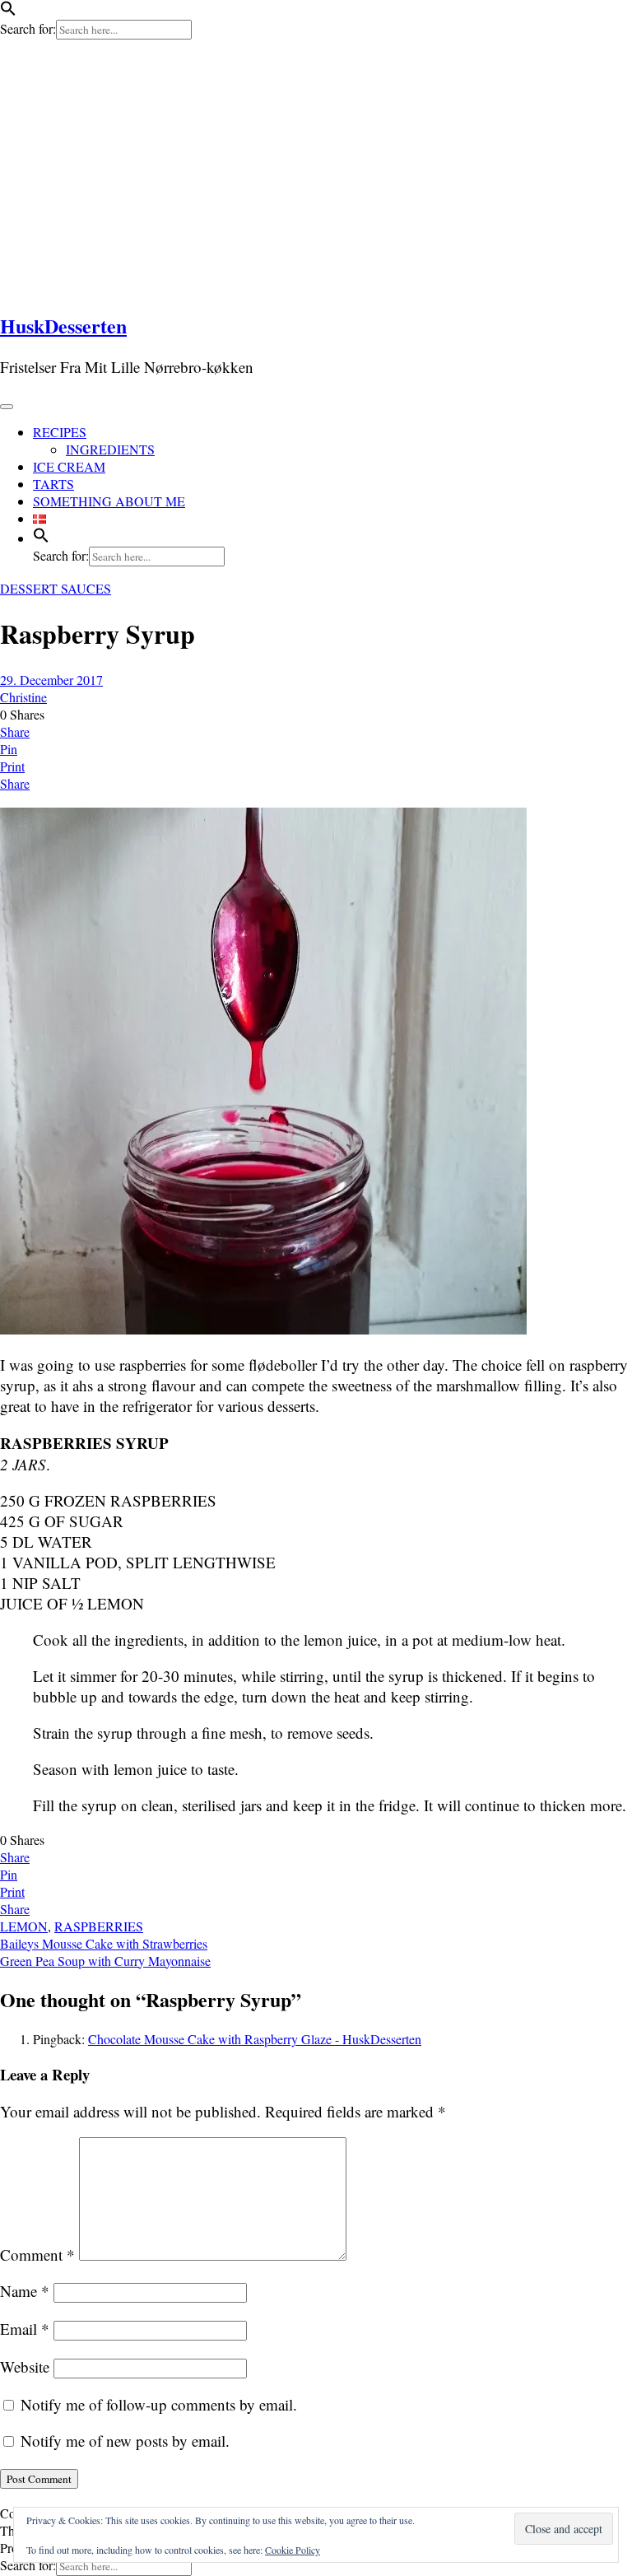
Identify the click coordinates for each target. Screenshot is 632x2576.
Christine (23, 697)
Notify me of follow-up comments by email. (159, 2404)
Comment (37, 2255)
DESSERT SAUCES (56, 588)
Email (25, 2329)
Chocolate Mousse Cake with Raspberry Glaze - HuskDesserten (255, 2039)
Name (25, 2291)
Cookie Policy (293, 2550)
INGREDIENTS (110, 449)
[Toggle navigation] (7, 407)
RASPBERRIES (99, 1926)
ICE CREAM (69, 466)
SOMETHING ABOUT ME (109, 501)
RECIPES (60, 432)
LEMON (24, 1926)
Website (25, 2366)
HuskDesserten (63, 326)
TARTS (53, 484)
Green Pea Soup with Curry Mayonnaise (105, 1961)
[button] (8, 11)
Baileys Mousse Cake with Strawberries (104, 1943)
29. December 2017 (51, 680)
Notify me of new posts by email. (125, 2441)
